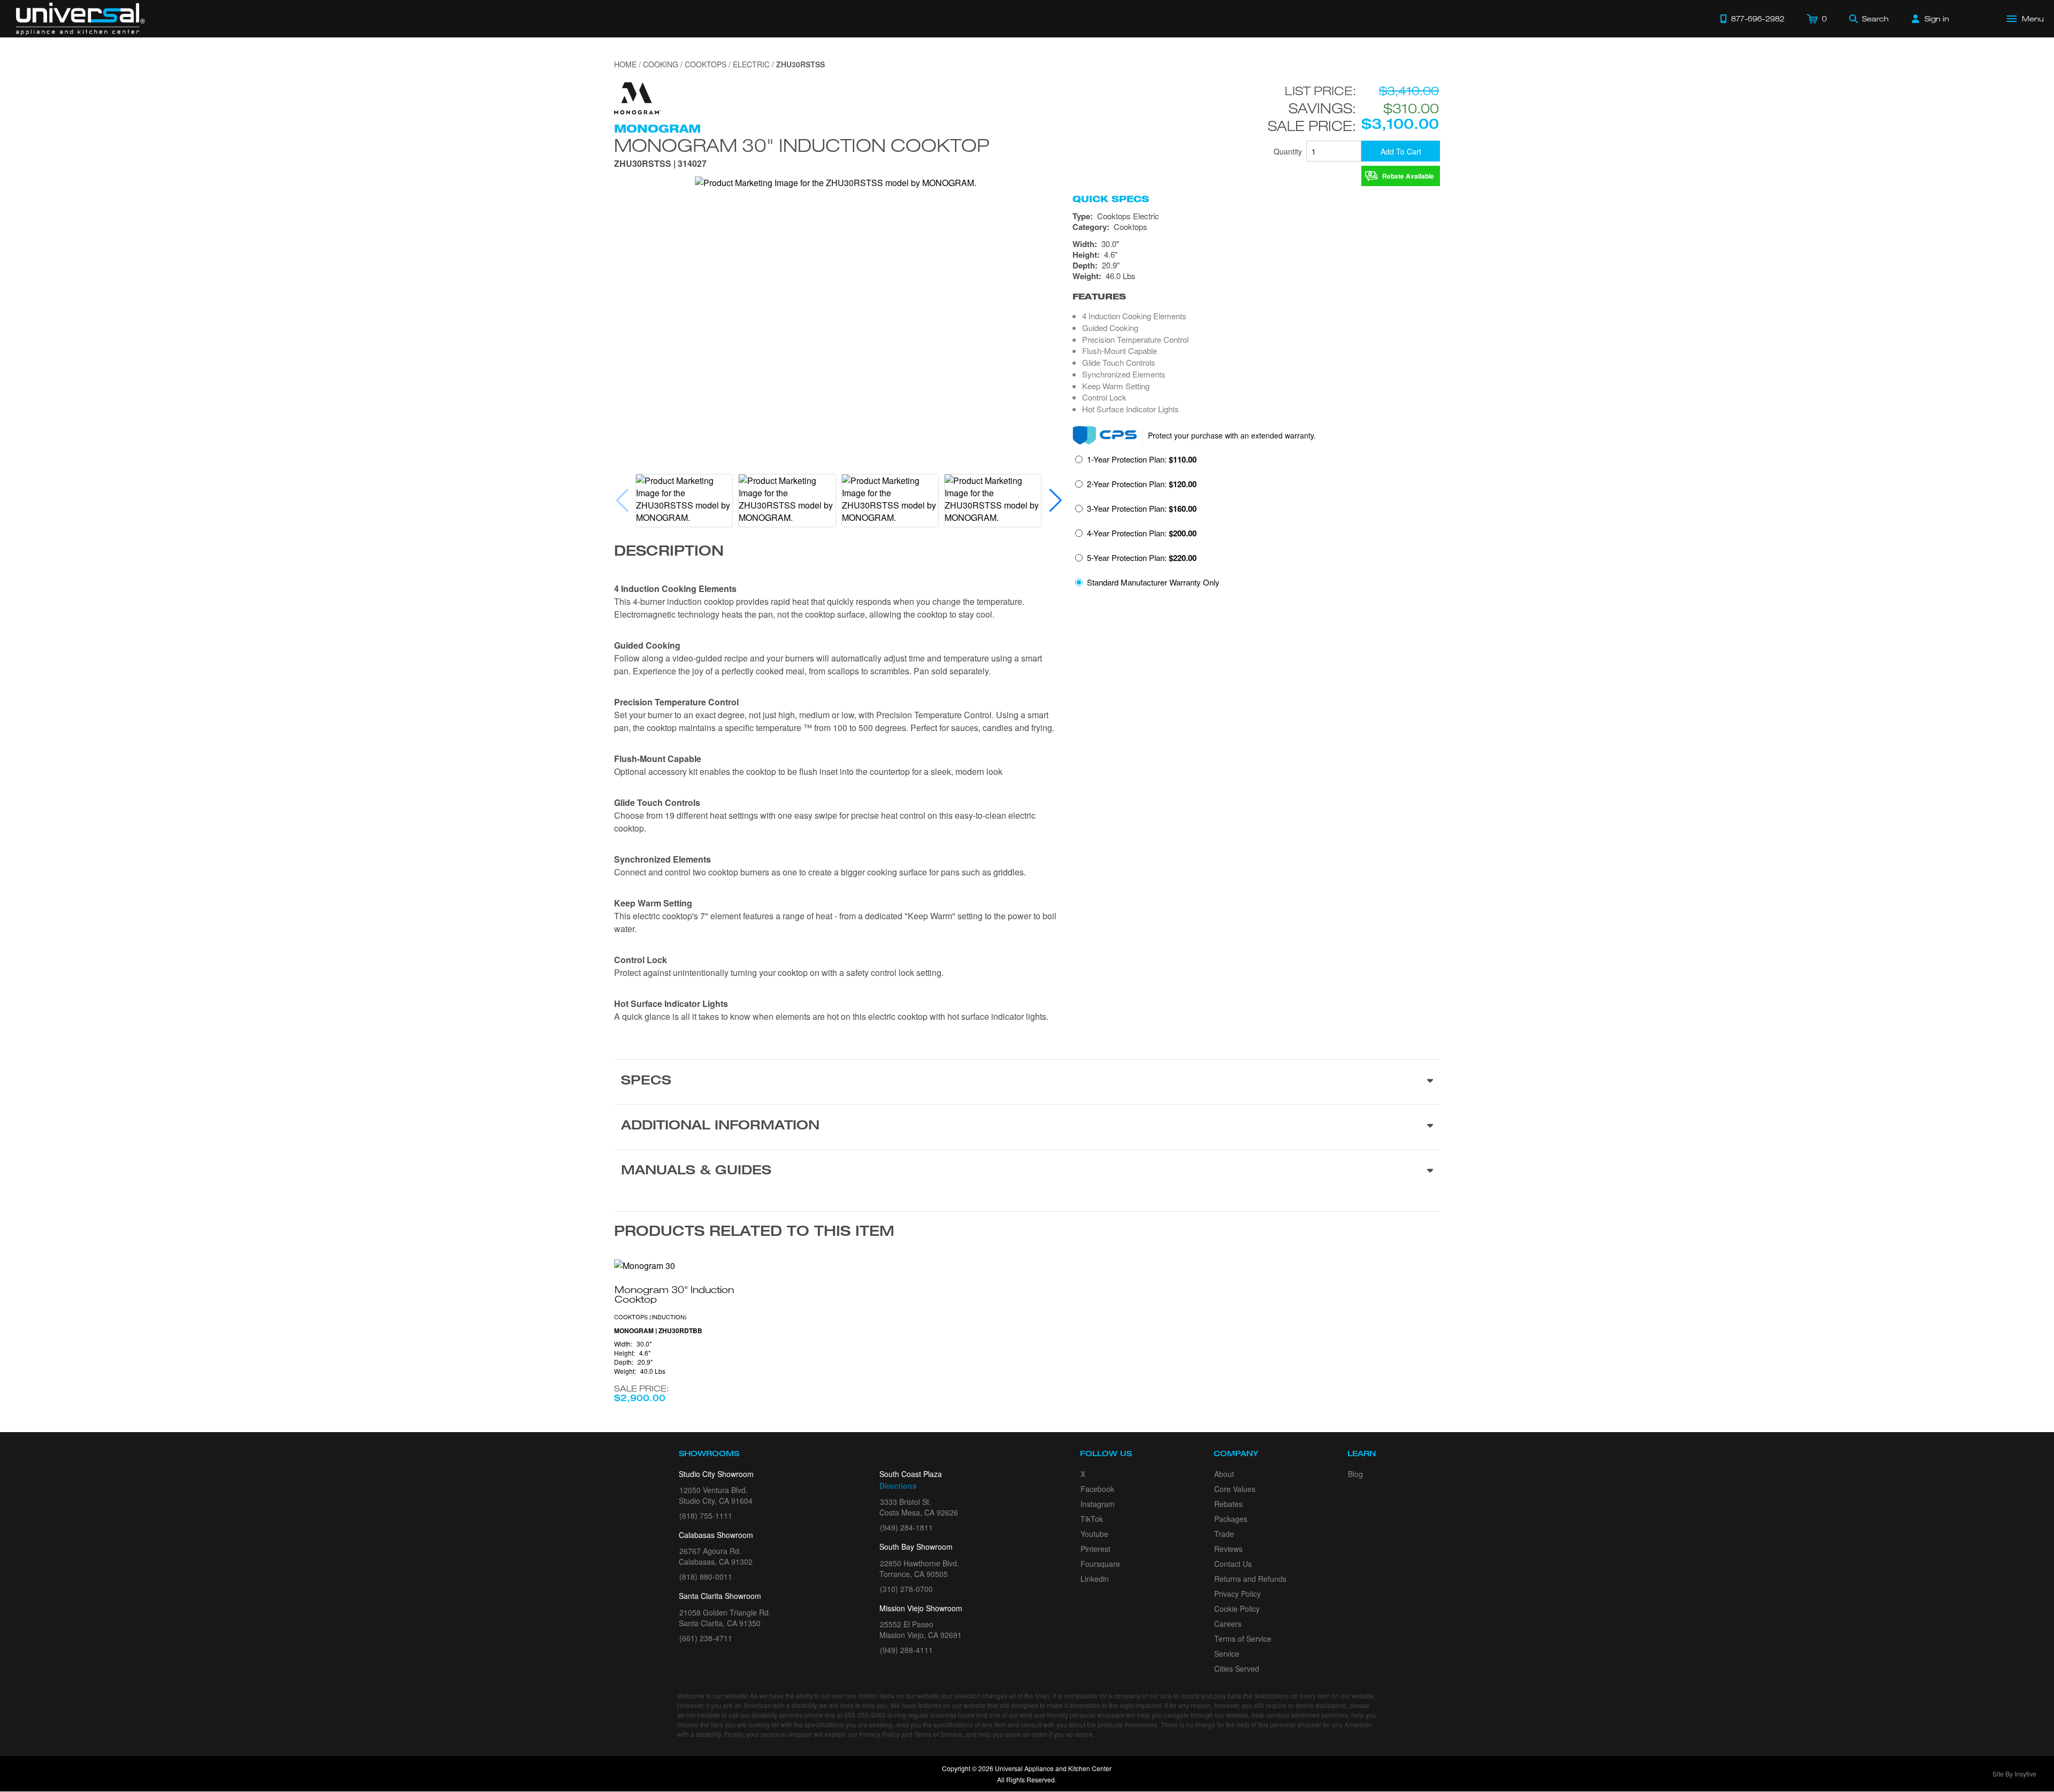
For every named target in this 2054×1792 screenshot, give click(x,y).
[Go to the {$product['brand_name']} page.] (638, 97)
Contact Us (1233, 1564)
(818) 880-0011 (706, 1576)
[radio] (1136, 463)
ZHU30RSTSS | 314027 (660, 164)
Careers (1228, 1624)
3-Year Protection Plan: (1142, 509)
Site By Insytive (2014, 1774)
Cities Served (1237, 1668)
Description (669, 552)
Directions (898, 1486)
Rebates (1228, 1504)
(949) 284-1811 (906, 1527)
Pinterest (1095, 1549)
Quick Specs (1111, 199)
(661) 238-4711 (706, 1638)
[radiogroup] (1256, 524)
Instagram (1098, 1504)
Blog (1355, 1474)
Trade (1224, 1534)
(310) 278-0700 (906, 1589)
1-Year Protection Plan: (1142, 459)
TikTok (1092, 1519)
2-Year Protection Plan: (1142, 484)
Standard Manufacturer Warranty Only (1153, 582)
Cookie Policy (1237, 1609)
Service (1227, 1653)
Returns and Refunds (1250, 1579)
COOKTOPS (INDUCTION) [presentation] (650, 1317)
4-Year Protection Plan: (1142, 533)
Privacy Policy (1237, 1594)
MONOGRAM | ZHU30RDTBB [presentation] (658, 1331)
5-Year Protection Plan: (1142, 558)
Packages (1231, 1519)
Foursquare (1100, 1564)
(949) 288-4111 (906, 1650)
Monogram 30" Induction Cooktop (802, 145)
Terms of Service (1243, 1639)
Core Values (1235, 1489)
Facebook (1097, 1489)
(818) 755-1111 (706, 1516)
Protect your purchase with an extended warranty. (1232, 435)
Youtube (1094, 1534)
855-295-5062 (865, 1715)
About (1224, 1474)
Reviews (1228, 1549)
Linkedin (1095, 1579)
